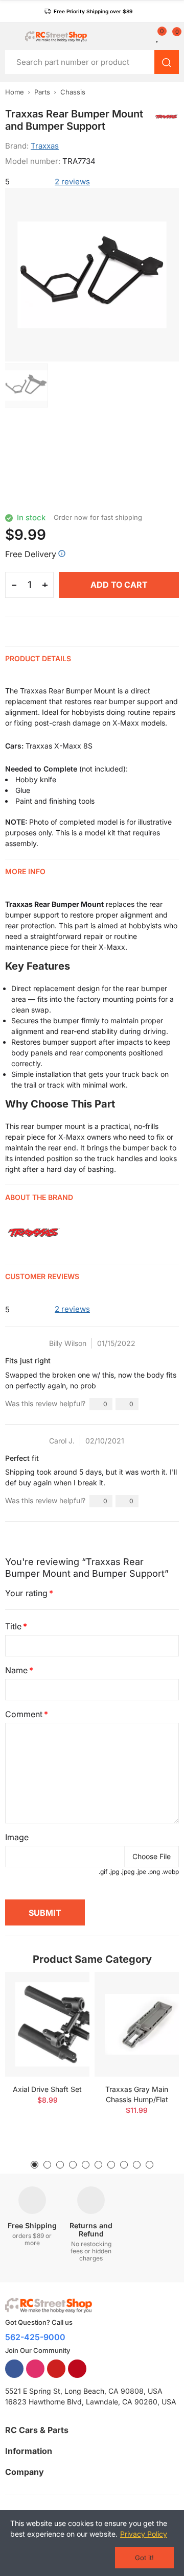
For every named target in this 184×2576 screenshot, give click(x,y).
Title (13, 1626)
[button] (88, 11)
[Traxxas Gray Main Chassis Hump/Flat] (137, 2024)
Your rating (26, 1593)
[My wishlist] (158, 36)
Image (17, 1837)
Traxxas (45, 146)
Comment (24, 1714)
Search (167, 62)
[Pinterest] (77, 2369)
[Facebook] (14, 2369)
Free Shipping (32, 2225)
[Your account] (146, 36)
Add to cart (119, 585)
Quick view (64, 2010)
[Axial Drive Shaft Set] (47, 2024)
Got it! (144, 2558)
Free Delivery (31, 554)
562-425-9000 (35, 2337)
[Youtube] (56, 2369)
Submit (45, 1913)
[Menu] (10, 36)
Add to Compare (64, 1990)
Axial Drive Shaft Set (47, 2089)
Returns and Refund (91, 2230)
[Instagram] (35, 2369)
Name (16, 1670)
